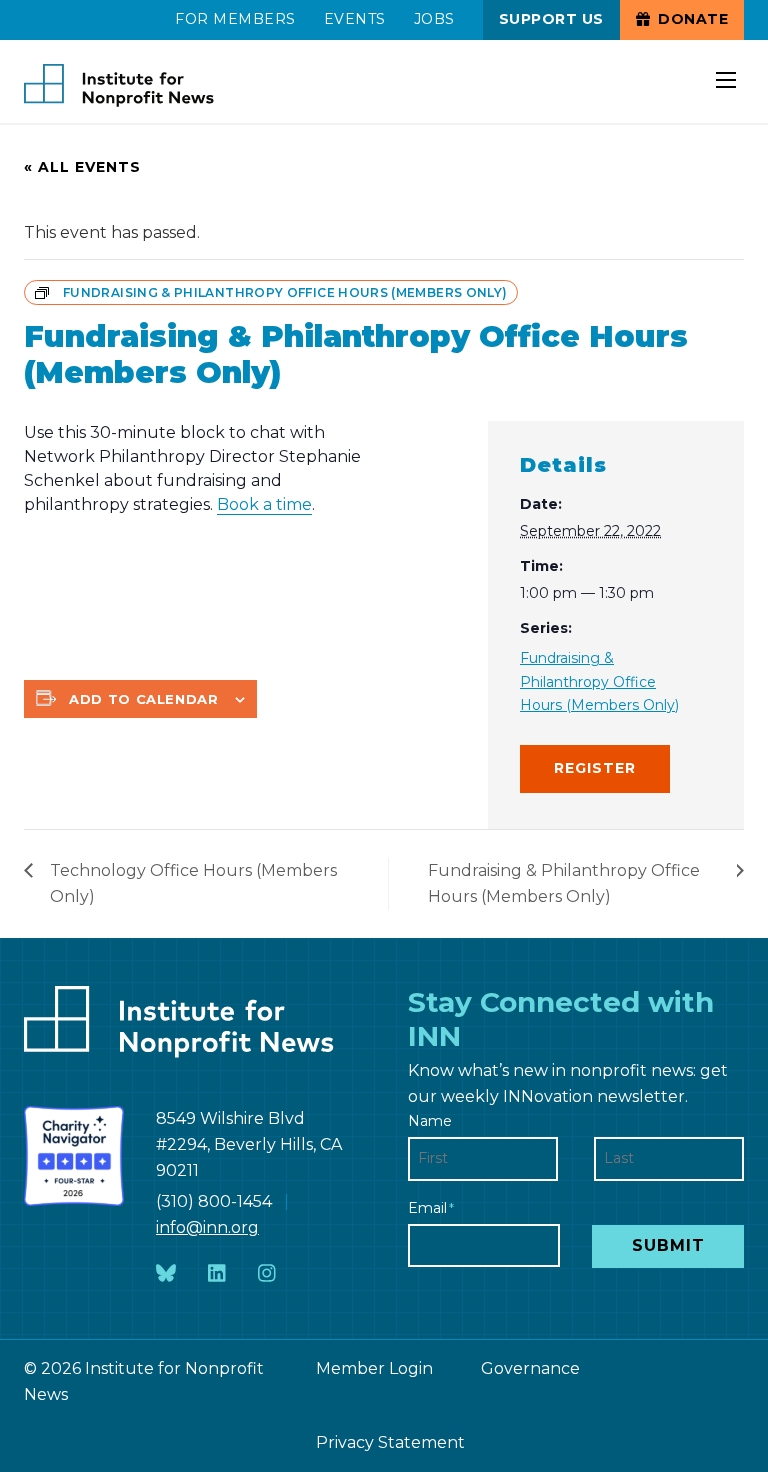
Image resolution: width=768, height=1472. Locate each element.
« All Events (82, 167)
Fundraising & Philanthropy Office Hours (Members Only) (599, 681)
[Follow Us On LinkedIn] (217, 1274)
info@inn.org (207, 1227)
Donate (691, 19)
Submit (668, 1245)
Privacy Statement (390, 1442)
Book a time (264, 504)
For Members (235, 19)
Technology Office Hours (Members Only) (193, 883)
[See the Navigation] (728, 68)
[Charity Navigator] (74, 1156)
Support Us (551, 19)
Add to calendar (144, 699)
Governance (530, 1368)
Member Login (374, 1368)
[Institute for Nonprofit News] (119, 86)
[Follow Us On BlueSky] (166, 1274)
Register (595, 768)
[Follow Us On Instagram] (267, 1274)
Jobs (434, 19)
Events (355, 19)
